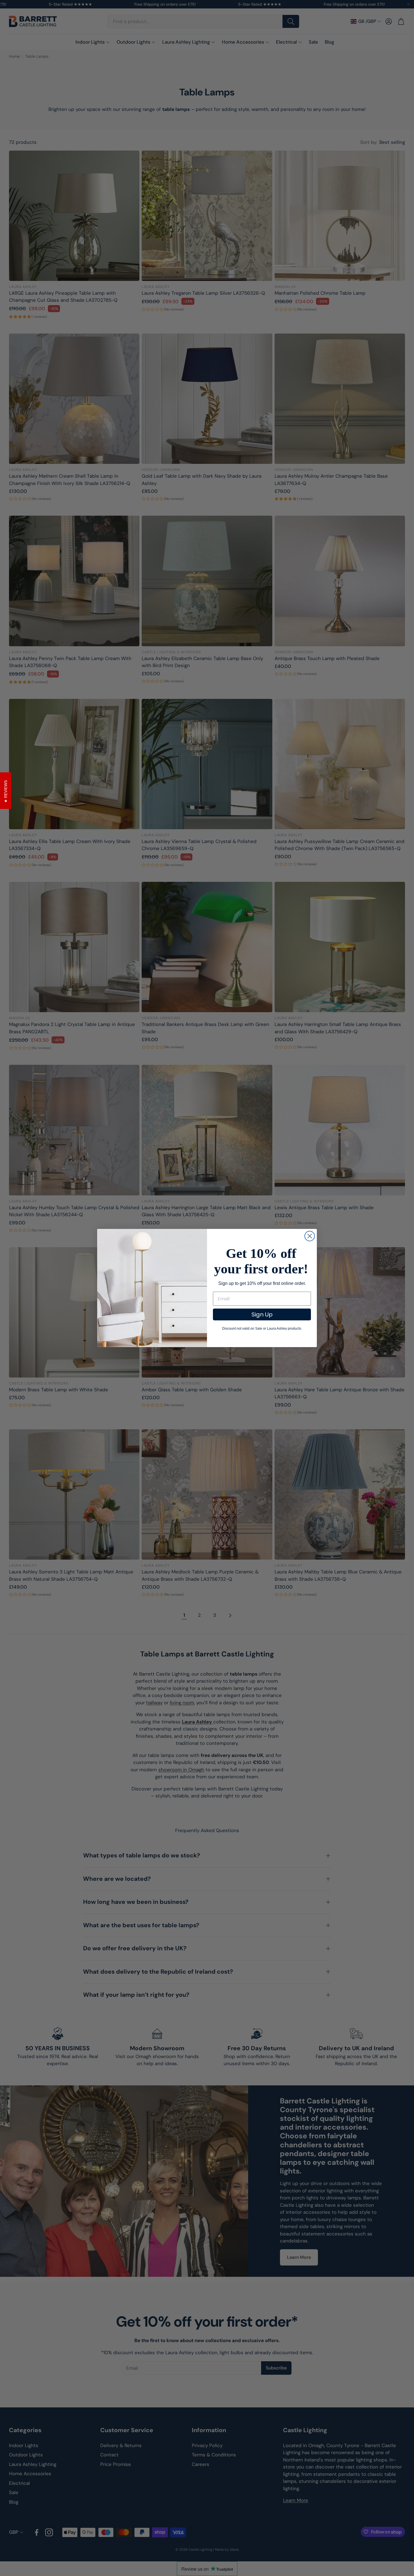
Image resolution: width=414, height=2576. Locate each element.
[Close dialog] (310, 1236)
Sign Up (262, 1314)
